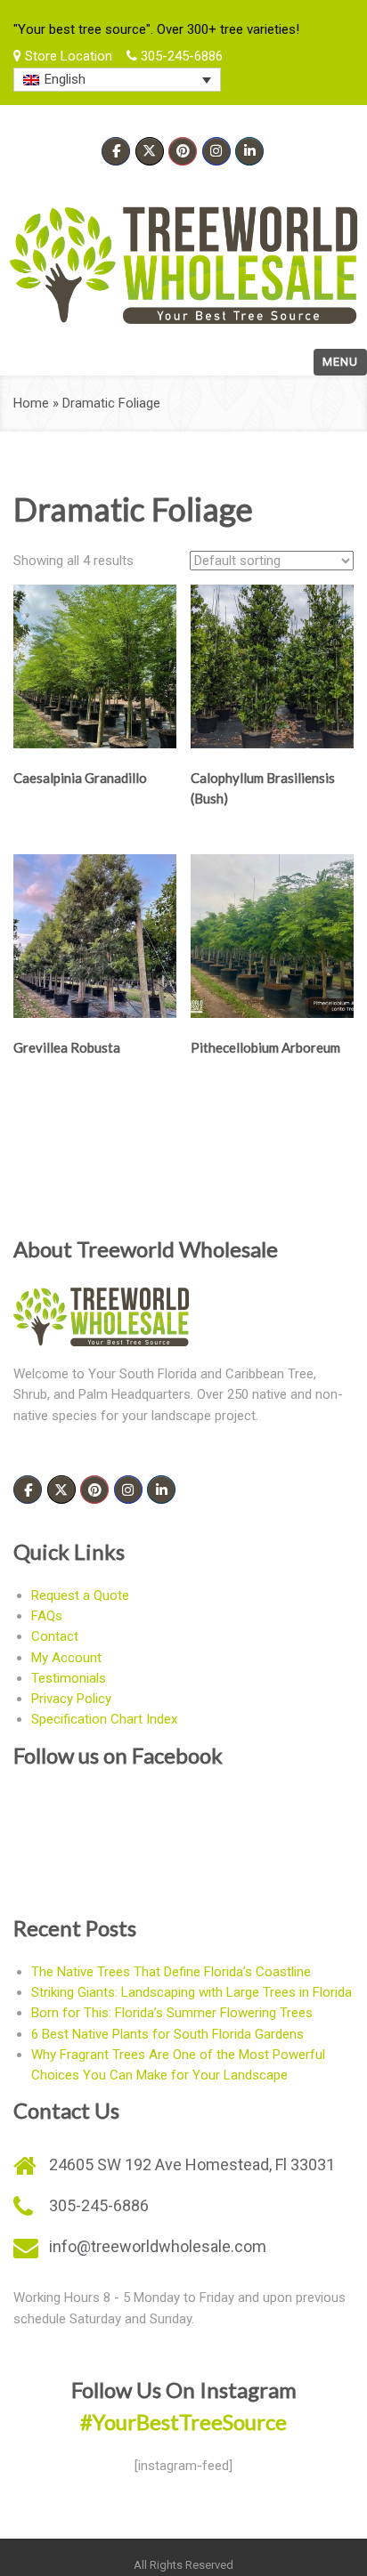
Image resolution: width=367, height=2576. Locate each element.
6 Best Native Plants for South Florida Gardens (167, 2034)
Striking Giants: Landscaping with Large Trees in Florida (192, 1992)
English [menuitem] (65, 79)
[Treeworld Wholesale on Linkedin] (249, 151)
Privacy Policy (71, 1699)
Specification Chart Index (104, 1719)
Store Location (67, 56)
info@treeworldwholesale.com (158, 2246)
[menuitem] (117, 80)
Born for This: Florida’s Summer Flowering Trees (172, 2013)
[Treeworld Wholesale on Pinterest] (183, 151)
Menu (340, 362)
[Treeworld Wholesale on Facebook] (116, 151)
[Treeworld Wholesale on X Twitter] (150, 151)
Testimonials (69, 1678)
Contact (55, 1636)
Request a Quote (80, 1595)
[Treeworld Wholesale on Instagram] (216, 151)
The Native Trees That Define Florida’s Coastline (171, 1972)
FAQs (47, 1616)
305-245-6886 (180, 56)
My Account (66, 1658)
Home (31, 403)
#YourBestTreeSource (183, 2422)
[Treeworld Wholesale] (183, 265)
